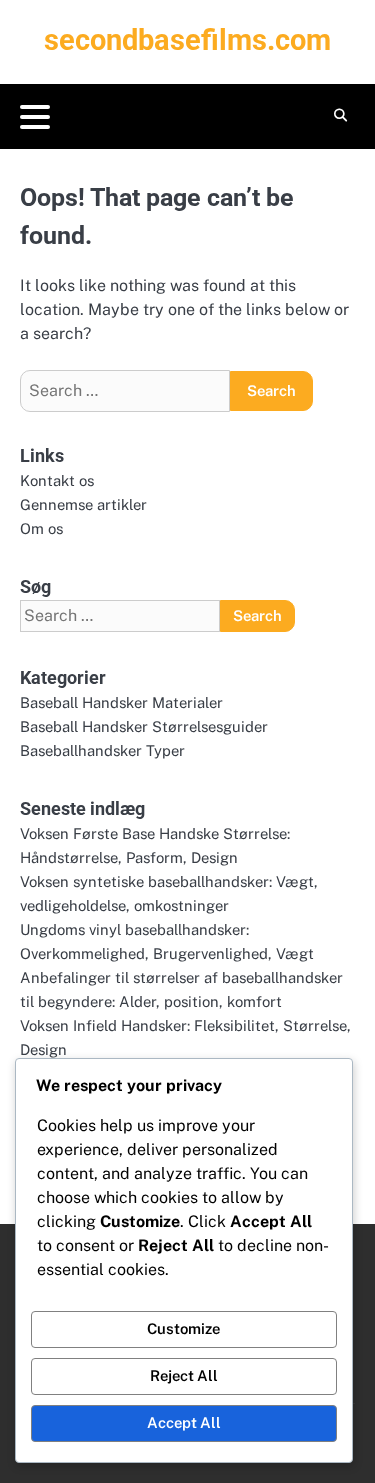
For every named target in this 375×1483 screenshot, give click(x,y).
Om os (41, 528)
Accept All (184, 1422)
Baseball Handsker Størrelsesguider (144, 726)
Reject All (184, 1375)
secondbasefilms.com (187, 40)
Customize (183, 1328)
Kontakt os (57, 480)
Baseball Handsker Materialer (121, 702)
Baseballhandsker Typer (102, 750)
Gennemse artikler (83, 504)
